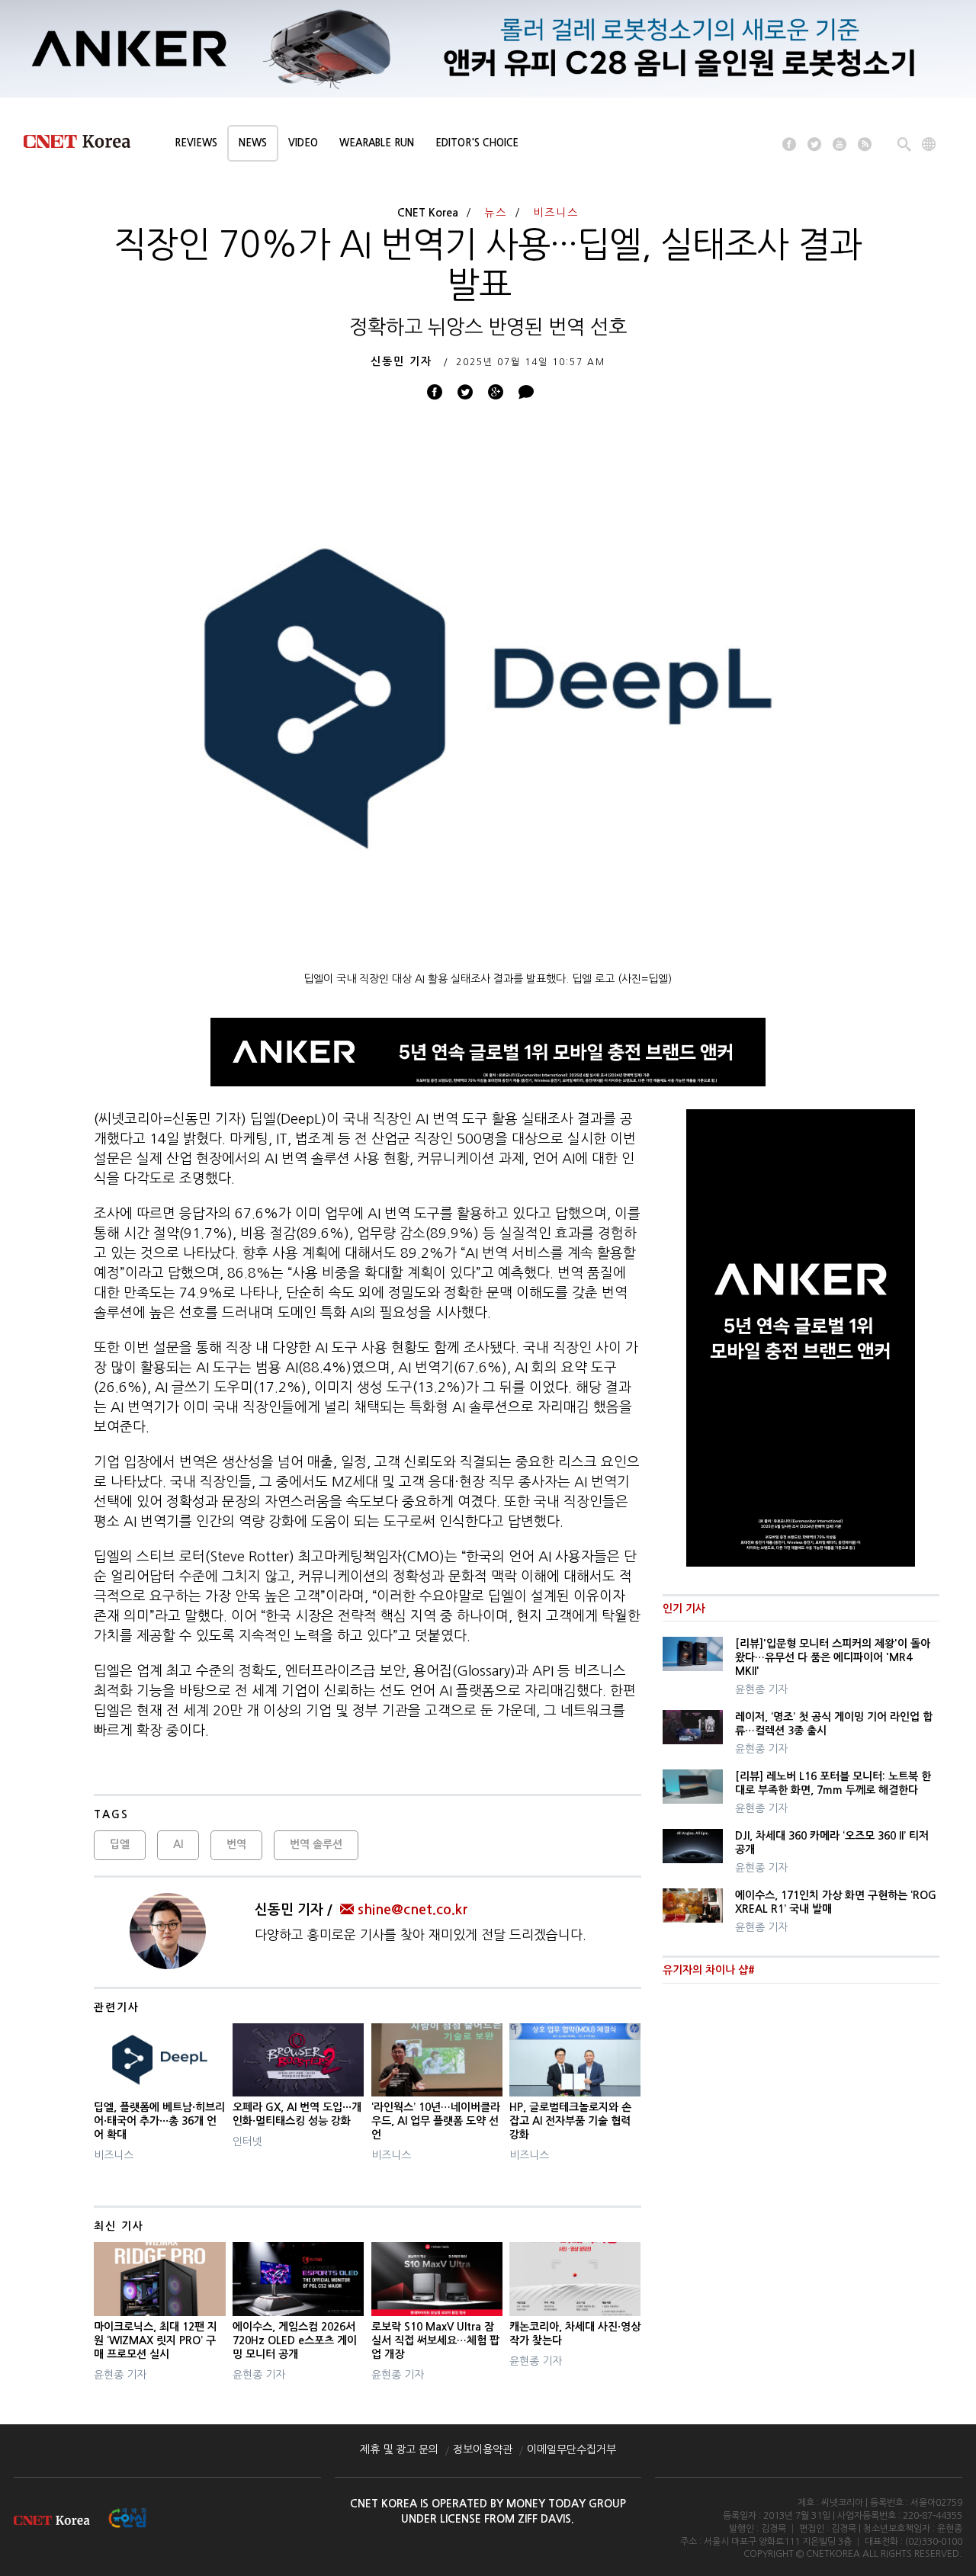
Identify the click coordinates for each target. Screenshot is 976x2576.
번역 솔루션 (316, 1844)
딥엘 (120, 1844)
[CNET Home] (84, 145)
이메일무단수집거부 (571, 2449)
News (253, 143)
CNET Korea (428, 213)
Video (303, 143)
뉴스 (496, 213)
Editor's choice (477, 143)
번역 (236, 1844)
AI (178, 1844)
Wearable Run (377, 143)
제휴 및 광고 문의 (399, 2449)
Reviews (196, 143)
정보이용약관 (483, 2449)
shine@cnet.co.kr (413, 1910)
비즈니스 (556, 213)
